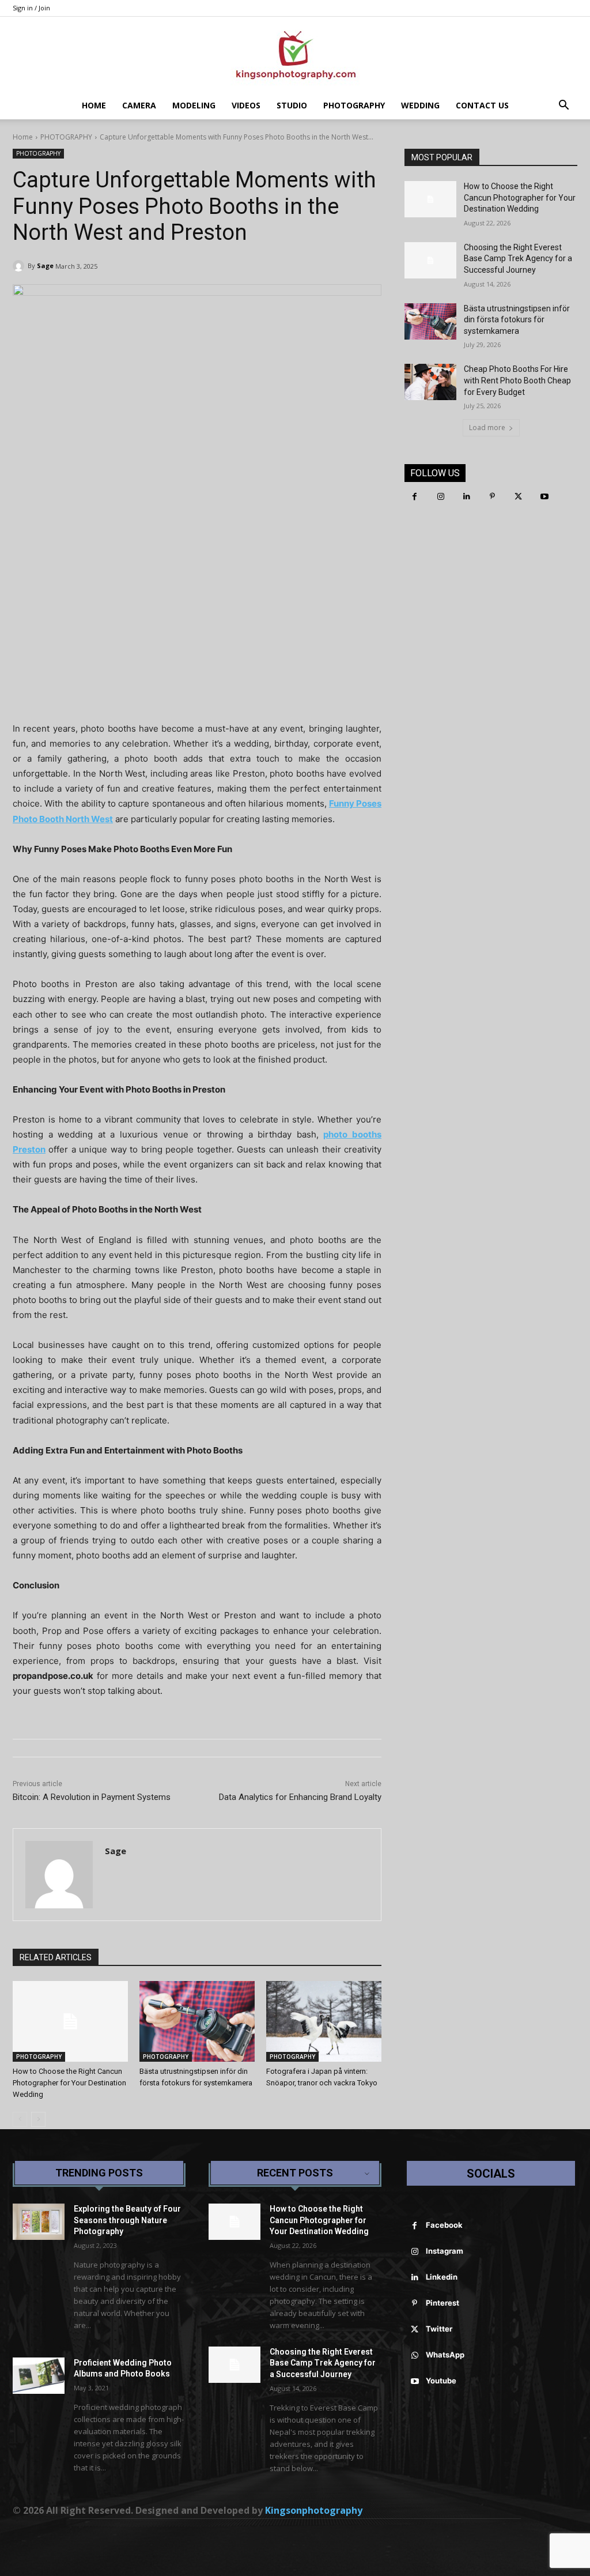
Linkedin (442, 2277)
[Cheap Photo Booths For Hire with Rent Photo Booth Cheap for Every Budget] (430, 382)
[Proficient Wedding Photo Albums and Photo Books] (39, 2376)
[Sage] (20, 266)
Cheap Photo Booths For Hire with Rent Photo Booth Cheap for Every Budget (517, 380)
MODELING (194, 105)
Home (94, 105)
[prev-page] (20, 2119)
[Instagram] (440, 497)
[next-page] (38, 2119)
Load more (487, 428)
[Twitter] (518, 497)
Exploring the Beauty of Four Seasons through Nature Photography (127, 2220)
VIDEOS (246, 105)
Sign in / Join (31, 8)
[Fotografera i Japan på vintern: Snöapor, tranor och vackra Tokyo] (324, 2021)
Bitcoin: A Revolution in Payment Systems (92, 1797)
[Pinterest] (492, 497)
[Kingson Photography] (295, 55)
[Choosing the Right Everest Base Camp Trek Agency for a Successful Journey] (430, 260)
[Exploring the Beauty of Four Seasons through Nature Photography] (39, 2222)
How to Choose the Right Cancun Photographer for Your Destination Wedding (69, 2083)
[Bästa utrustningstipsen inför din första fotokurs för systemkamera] (197, 2021)
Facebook (444, 2225)
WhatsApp (445, 2355)
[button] (563, 106)
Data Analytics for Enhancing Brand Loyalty (300, 1797)
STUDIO (292, 105)
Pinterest (442, 2303)
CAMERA (139, 105)
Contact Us (482, 105)
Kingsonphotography (314, 2510)
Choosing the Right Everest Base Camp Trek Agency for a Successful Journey (518, 259)
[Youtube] (544, 497)
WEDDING (420, 105)
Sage (45, 265)
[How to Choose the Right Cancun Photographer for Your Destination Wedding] (70, 2021)
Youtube (441, 2381)
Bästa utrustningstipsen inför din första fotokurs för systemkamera (517, 320)
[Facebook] (415, 497)
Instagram (445, 2251)
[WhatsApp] (415, 2355)
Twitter (439, 2329)
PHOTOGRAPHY (354, 105)
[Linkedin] (466, 497)
